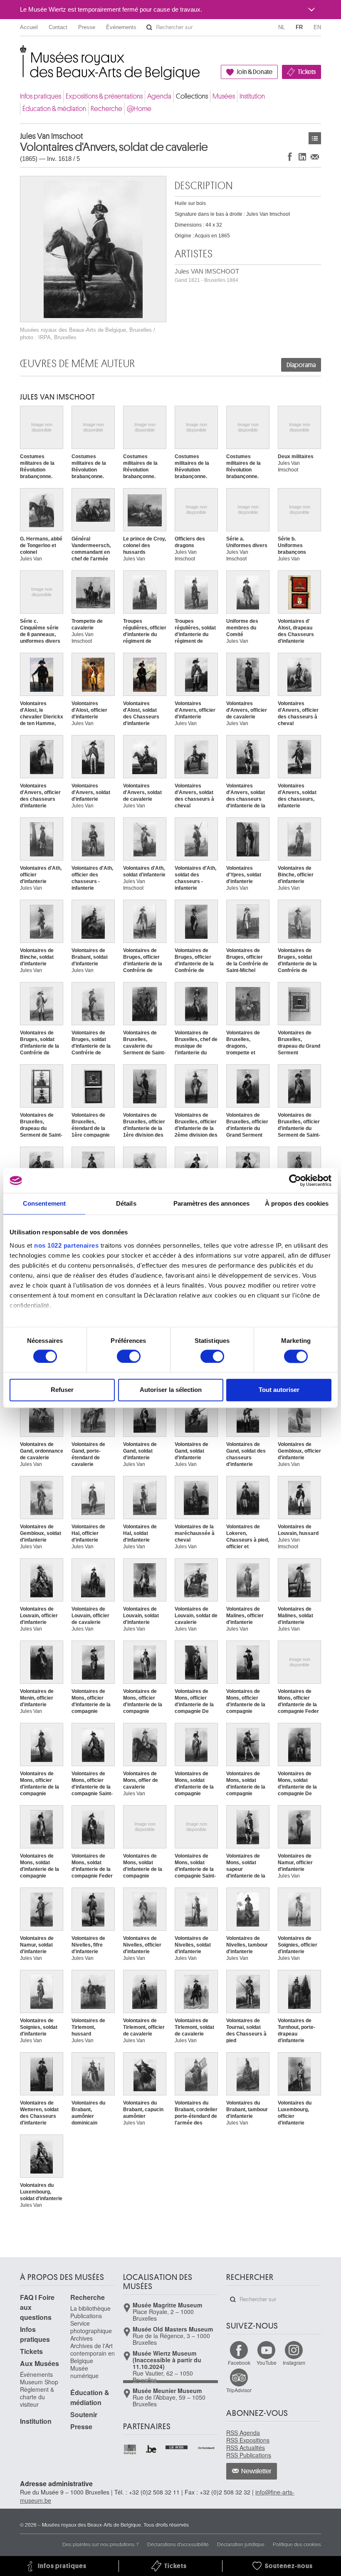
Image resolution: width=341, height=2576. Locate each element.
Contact (58, 27)
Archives (82, 2338)
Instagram (294, 2363)
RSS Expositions (248, 2440)
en (317, 27)
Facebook (239, 2363)
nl (282, 27)
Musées (224, 96)
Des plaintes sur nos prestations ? (101, 2544)
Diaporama (301, 365)
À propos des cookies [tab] (297, 1203)
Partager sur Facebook (290, 157)
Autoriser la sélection (171, 1390)
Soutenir (84, 2414)
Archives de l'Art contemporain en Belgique (93, 2353)
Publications (86, 2316)
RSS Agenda (243, 2433)
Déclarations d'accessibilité (178, 2544)
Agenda (159, 96)
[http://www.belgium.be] (152, 2449)
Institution (252, 96)
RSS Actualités (246, 2448)
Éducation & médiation (54, 109)
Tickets (307, 72)
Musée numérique (84, 2372)
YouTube (267, 2363)
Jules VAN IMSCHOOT (207, 275)
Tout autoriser (279, 1390)
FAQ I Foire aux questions (37, 2307)
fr (299, 27)
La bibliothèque (90, 2308)
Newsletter (256, 2471)
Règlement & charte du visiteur (37, 2397)
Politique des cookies (297, 2544)
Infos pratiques (41, 96)
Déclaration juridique (241, 2544)
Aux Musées (40, 2363)
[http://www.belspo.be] (130, 2449)
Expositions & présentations (104, 96)
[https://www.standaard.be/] (206, 2448)
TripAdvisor (239, 2390)
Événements (121, 27)
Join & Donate (255, 72)
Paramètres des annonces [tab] (211, 1203)
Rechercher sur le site (149, 27)
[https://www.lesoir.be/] (177, 2446)
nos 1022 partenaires (66, 1245)
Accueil (29, 27)
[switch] (129, 1356)
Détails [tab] (126, 1203)
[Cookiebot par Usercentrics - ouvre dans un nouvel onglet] (295, 1180)
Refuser (62, 1390)
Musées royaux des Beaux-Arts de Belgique (21, 54)
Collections (192, 96)
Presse (87, 27)
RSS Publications (249, 2455)
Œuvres (315, 138)
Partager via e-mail (315, 157)
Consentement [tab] (44, 1203)
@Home (139, 109)
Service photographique (91, 2327)
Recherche (106, 109)
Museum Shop (39, 2382)
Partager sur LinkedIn (302, 157)
